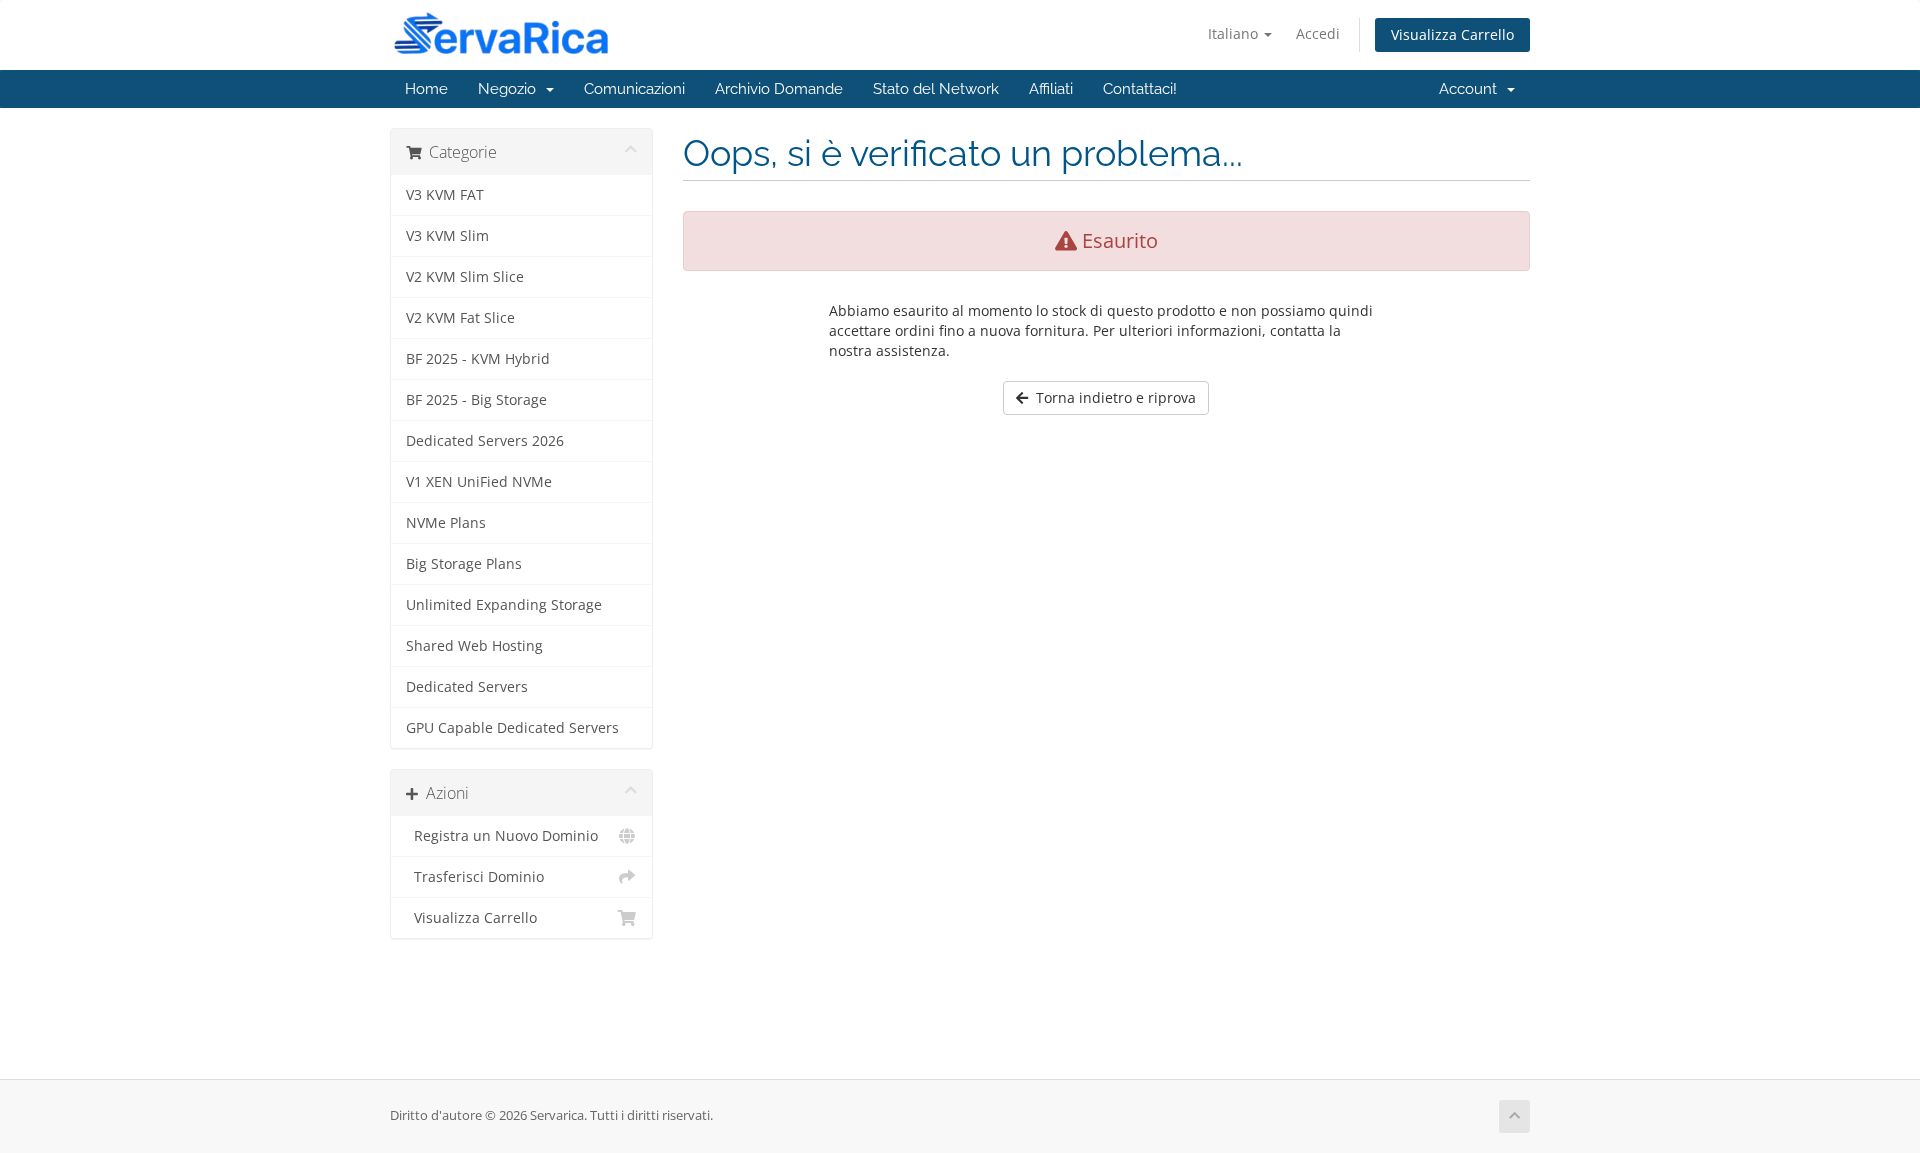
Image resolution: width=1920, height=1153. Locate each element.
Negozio (511, 89)
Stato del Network (936, 89)
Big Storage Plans (464, 564)
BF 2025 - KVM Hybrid (478, 359)
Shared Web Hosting (474, 646)
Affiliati (1051, 89)
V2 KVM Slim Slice (465, 277)
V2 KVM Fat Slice (460, 318)
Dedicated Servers (467, 687)
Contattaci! (1140, 89)
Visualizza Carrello (1452, 34)
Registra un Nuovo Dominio (502, 836)
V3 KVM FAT (445, 195)
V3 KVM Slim (447, 236)
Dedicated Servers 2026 (485, 441)
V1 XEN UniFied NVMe (479, 482)
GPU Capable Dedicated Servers (512, 728)
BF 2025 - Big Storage (476, 400)
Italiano (1235, 33)
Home (426, 89)
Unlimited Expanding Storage (504, 605)
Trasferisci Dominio (475, 877)
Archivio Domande (779, 89)
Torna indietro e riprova (1112, 397)
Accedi (1318, 33)
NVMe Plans (446, 523)
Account (1472, 89)
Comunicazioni (634, 89)
